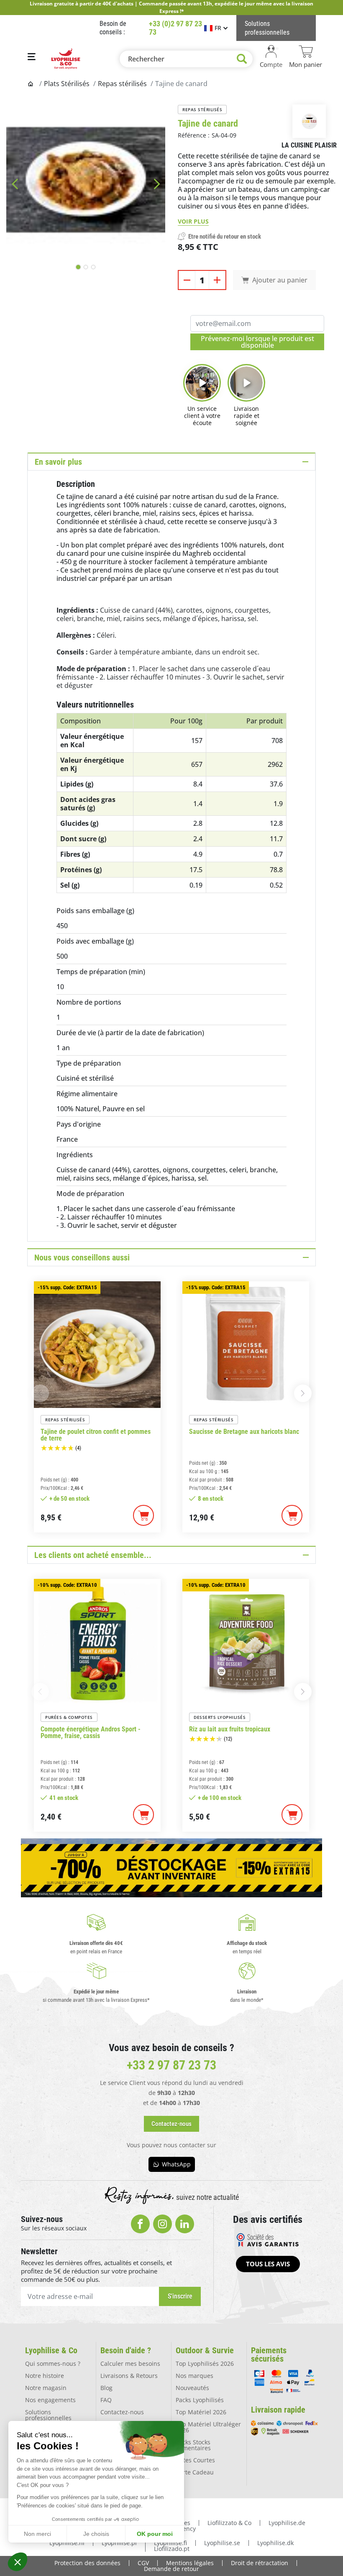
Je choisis (96, 2534)
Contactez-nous (122, 2412)
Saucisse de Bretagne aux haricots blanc (244, 1432)
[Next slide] (157, 184)
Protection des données (87, 2563)
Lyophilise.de (287, 2523)
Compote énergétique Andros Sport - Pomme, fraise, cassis (91, 1733)
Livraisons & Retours (129, 2376)
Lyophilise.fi (170, 2543)
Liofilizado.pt (172, 2549)
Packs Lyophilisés (200, 2400)
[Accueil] (31, 84)
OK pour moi (155, 2534)
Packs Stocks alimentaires (193, 2445)
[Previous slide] (15, 184)
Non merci (37, 2534)
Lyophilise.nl (67, 2543)
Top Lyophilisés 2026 (205, 2363)
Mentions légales (190, 2563)
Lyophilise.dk (275, 2543)
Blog (106, 2388)
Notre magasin (46, 2388)
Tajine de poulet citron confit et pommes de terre (96, 1435)
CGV (143, 2563)
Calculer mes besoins (130, 2363)
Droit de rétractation (260, 2563)
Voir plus (193, 221)
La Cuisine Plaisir (309, 145)
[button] (18, 2562)
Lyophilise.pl (119, 2543)
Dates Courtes (195, 2460)
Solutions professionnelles (48, 2415)
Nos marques (195, 2376)
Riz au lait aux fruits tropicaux (230, 1729)
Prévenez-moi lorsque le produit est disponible (257, 342)
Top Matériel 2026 (201, 2412)
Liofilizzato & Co (229, 2523)
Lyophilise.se (222, 2543)
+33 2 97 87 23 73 (171, 2065)
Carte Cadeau (195, 2472)
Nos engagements (50, 2400)
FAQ (106, 2400)
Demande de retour (171, 2569)
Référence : (194, 135)
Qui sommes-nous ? (53, 2363)
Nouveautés (192, 2388)
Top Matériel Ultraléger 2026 (208, 2427)
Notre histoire (45, 2376)
